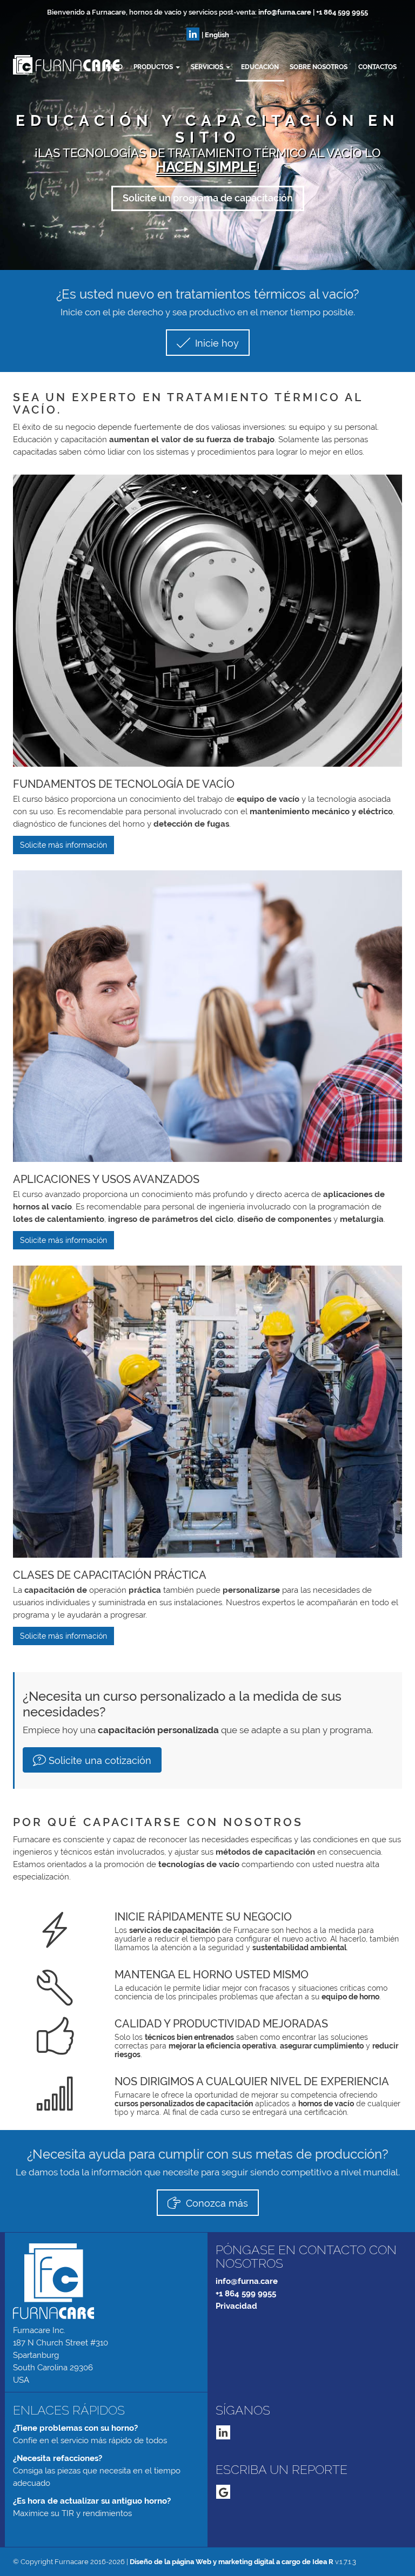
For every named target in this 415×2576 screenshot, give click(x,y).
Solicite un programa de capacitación (208, 198)
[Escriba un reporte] (223, 2492)
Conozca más (216, 2203)
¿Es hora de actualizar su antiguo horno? (92, 2501)
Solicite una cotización (100, 1760)
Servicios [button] (208, 67)
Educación (260, 67)
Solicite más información (63, 845)
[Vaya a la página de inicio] (13, 65)
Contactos (377, 67)
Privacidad (236, 2306)
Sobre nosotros (319, 67)
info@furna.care (285, 12)
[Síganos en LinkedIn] (193, 34)
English (217, 35)
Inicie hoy (216, 343)
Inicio (113, 67)
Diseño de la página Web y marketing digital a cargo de (232, 2562)
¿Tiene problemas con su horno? (75, 2428)
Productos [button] (154, 67)
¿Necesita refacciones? (58, 2458)
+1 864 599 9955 (342, 12)
